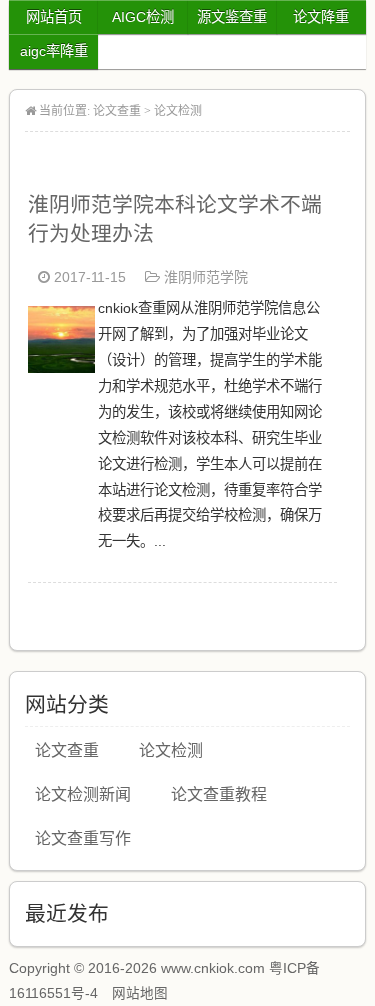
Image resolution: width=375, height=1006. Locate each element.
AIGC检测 (143, 17)
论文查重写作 (83, 838)
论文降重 (321, 17)
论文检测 (178, 111)
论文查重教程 (219, 794)
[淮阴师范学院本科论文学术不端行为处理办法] (61, 367)
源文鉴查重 (232, 17)
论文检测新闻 (83, 794)
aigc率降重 (54, 51)
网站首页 (54, 17)
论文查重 (117, 111)
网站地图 (140, 993)
